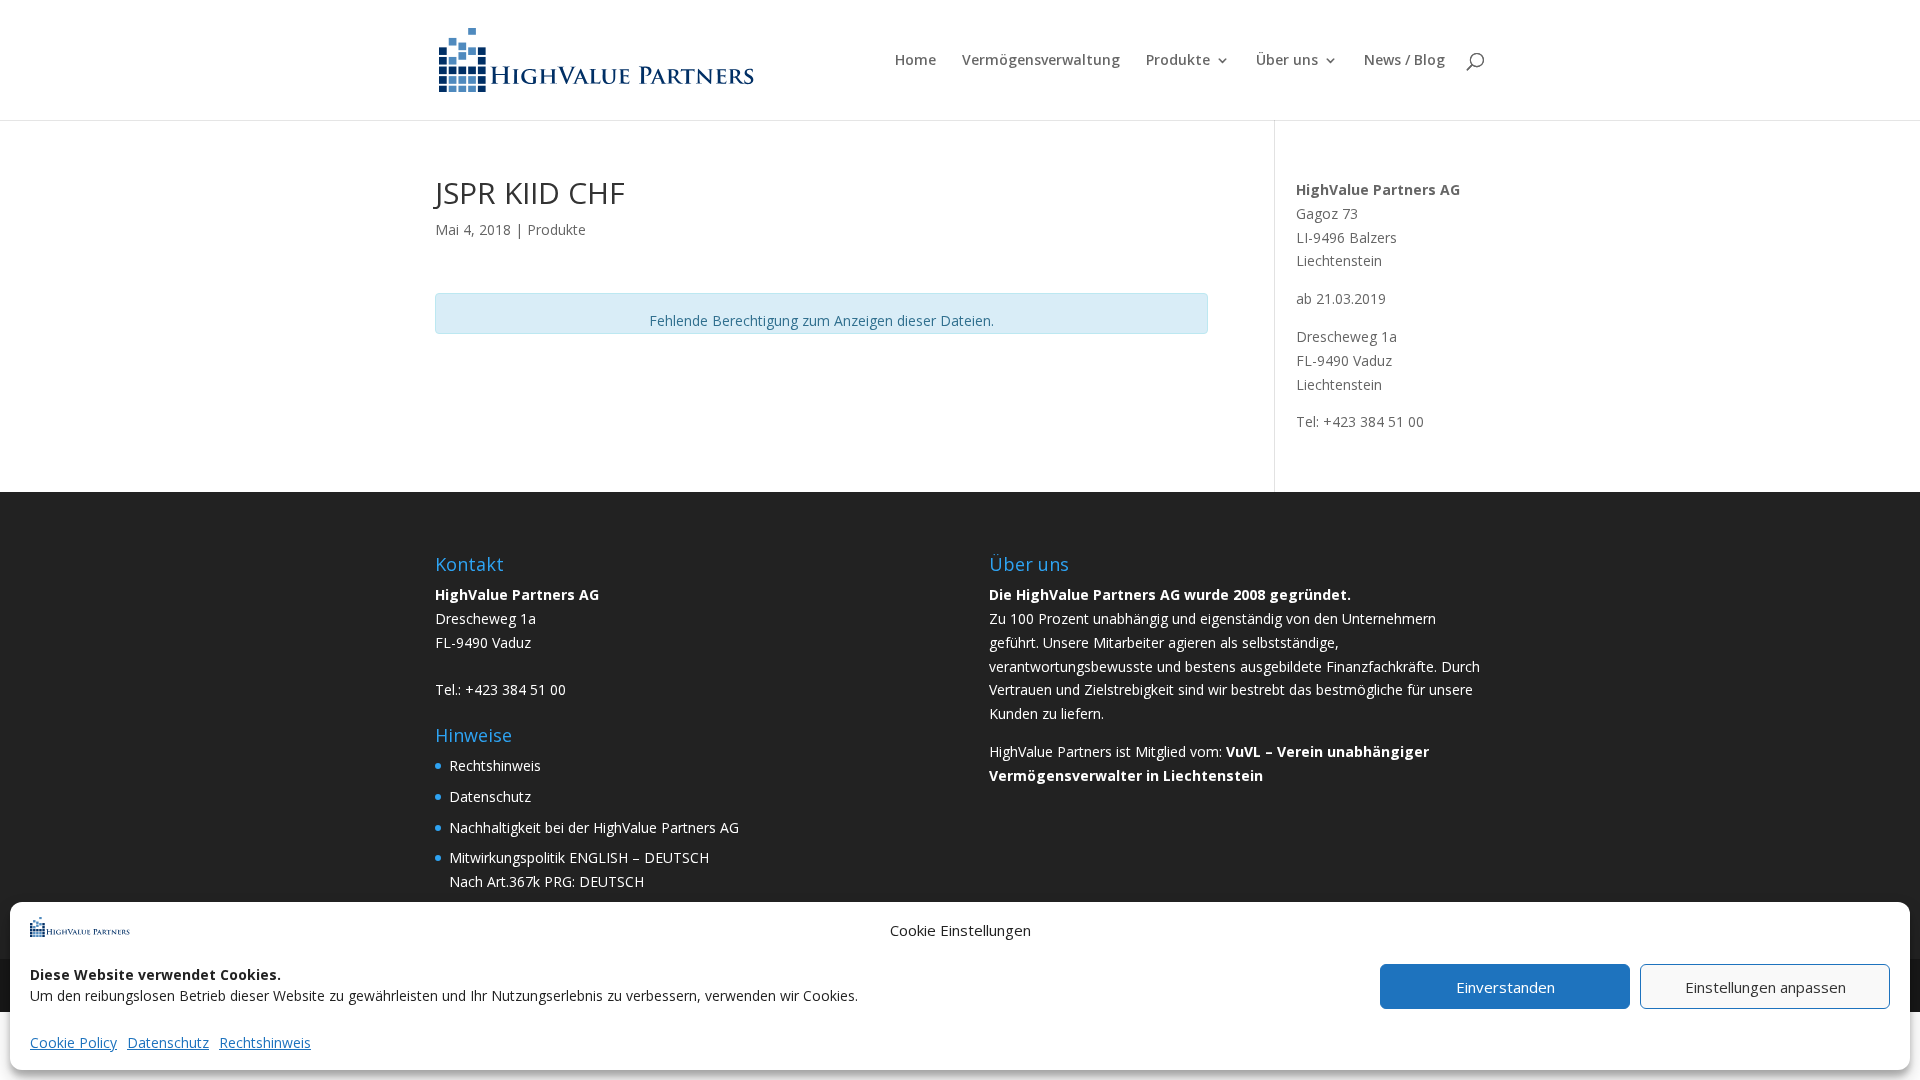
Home (915, 61)
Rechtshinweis (265, 1042)
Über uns (1287, 61)
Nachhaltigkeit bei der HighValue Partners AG (594, 827)
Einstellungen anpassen (1765, 987)
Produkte (1178, 61)
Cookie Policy (73, 1042)
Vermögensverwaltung (1041, 61)
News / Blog (1404, 61)
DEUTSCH (676, 857)
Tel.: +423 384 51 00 (500, 689)
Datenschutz (168, 1042)
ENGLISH (598, 857)
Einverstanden (1505, 987)
